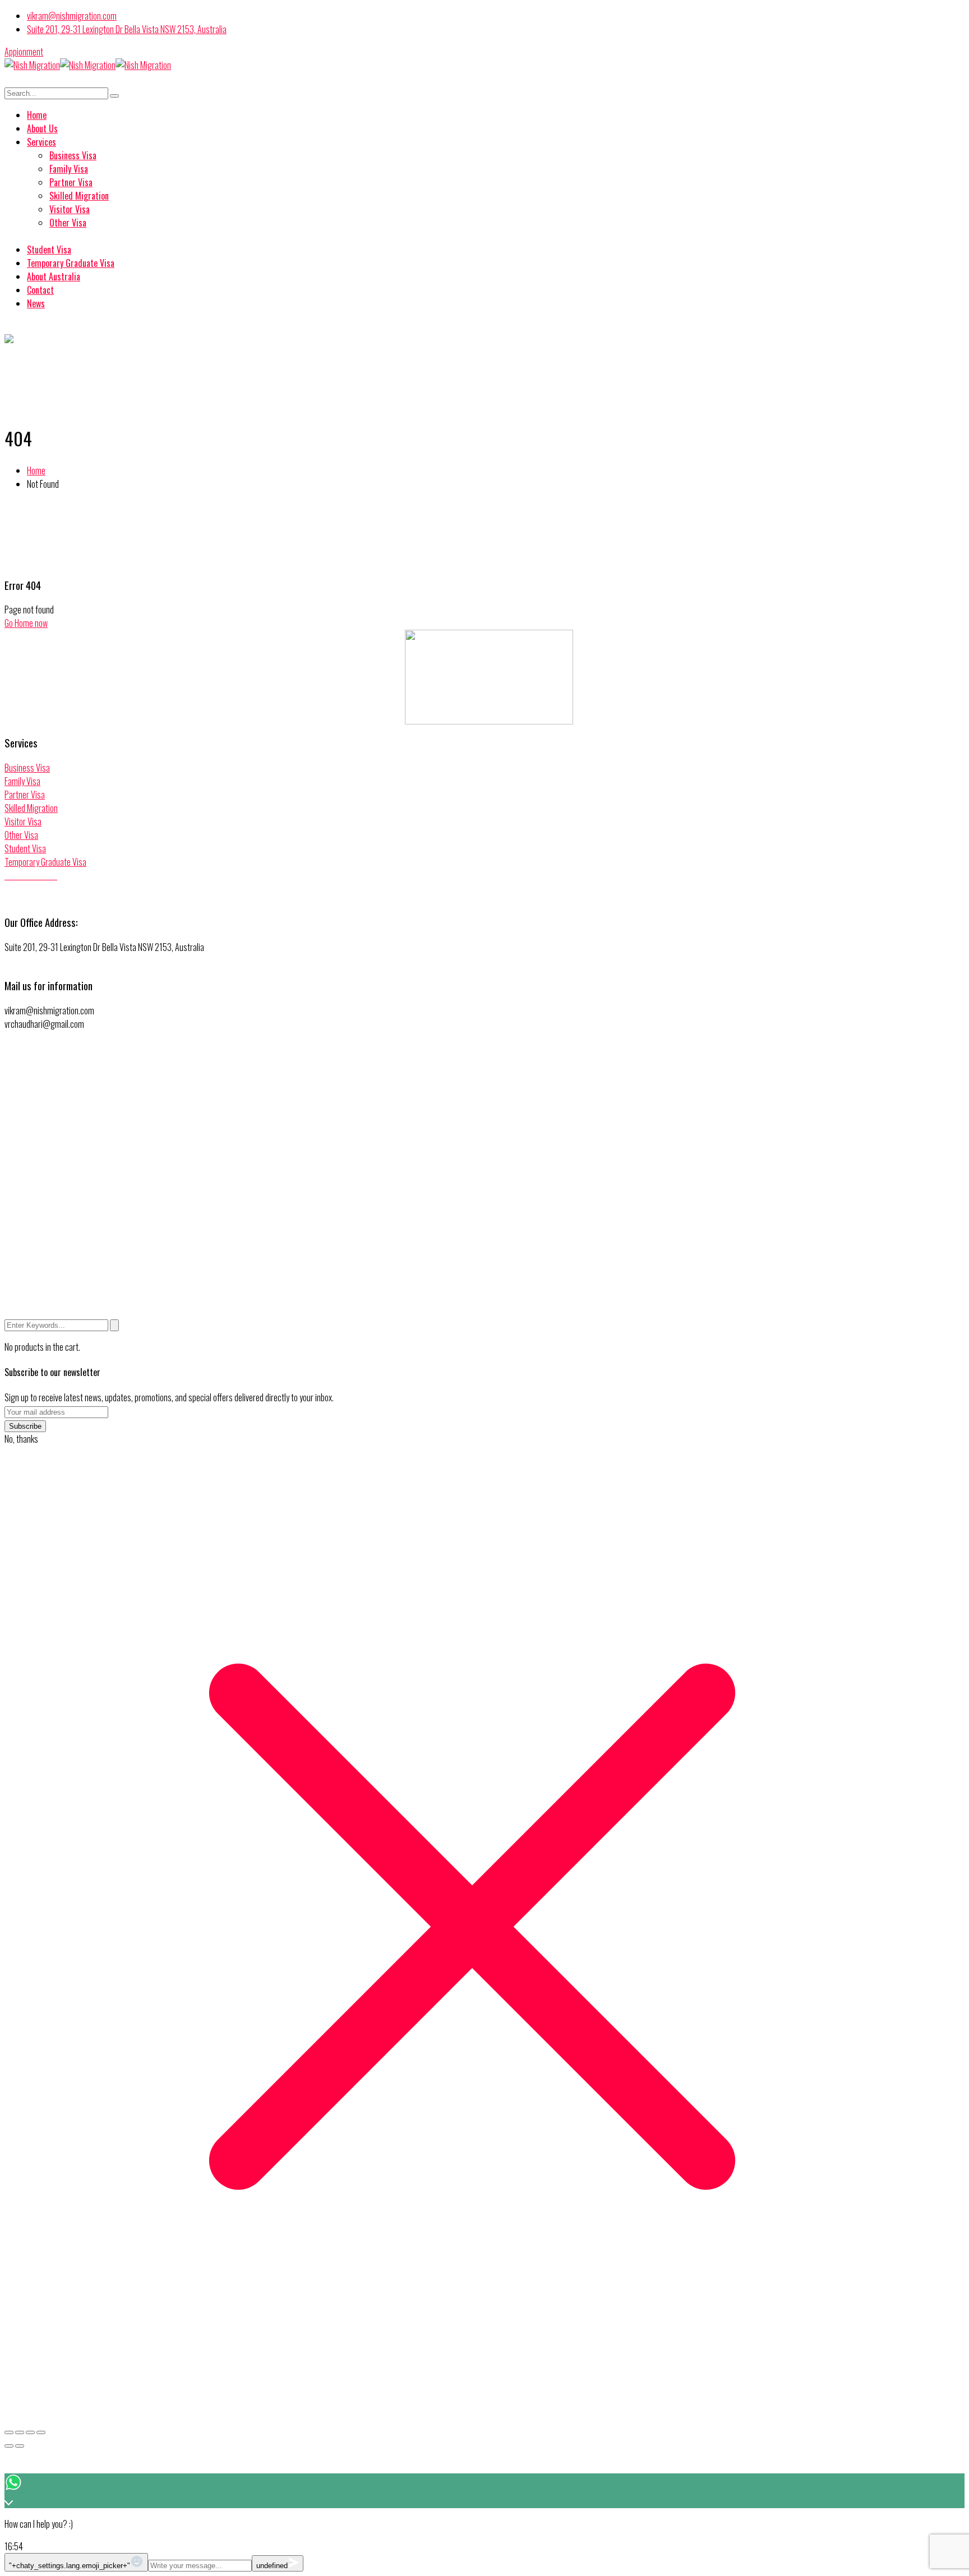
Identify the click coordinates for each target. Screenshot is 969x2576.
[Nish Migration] (32, 65)
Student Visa (25, 848)
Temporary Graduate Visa (45, 862)
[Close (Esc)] (41, 2432)
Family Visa (22, 781)
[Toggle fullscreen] (20, 2432)
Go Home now (26, 623)
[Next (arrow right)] (20, 2446)
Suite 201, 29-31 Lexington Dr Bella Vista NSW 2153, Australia (127, 29)
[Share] (30, 2432)
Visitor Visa (23, 821)
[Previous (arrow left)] (9, 2446)
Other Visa (21, 835)
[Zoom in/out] (9, 2432)
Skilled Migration (31, 808)
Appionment (24, 52)
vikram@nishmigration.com (72, 16)
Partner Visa (25, 795)
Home (36, 470)
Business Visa (27, 768)
